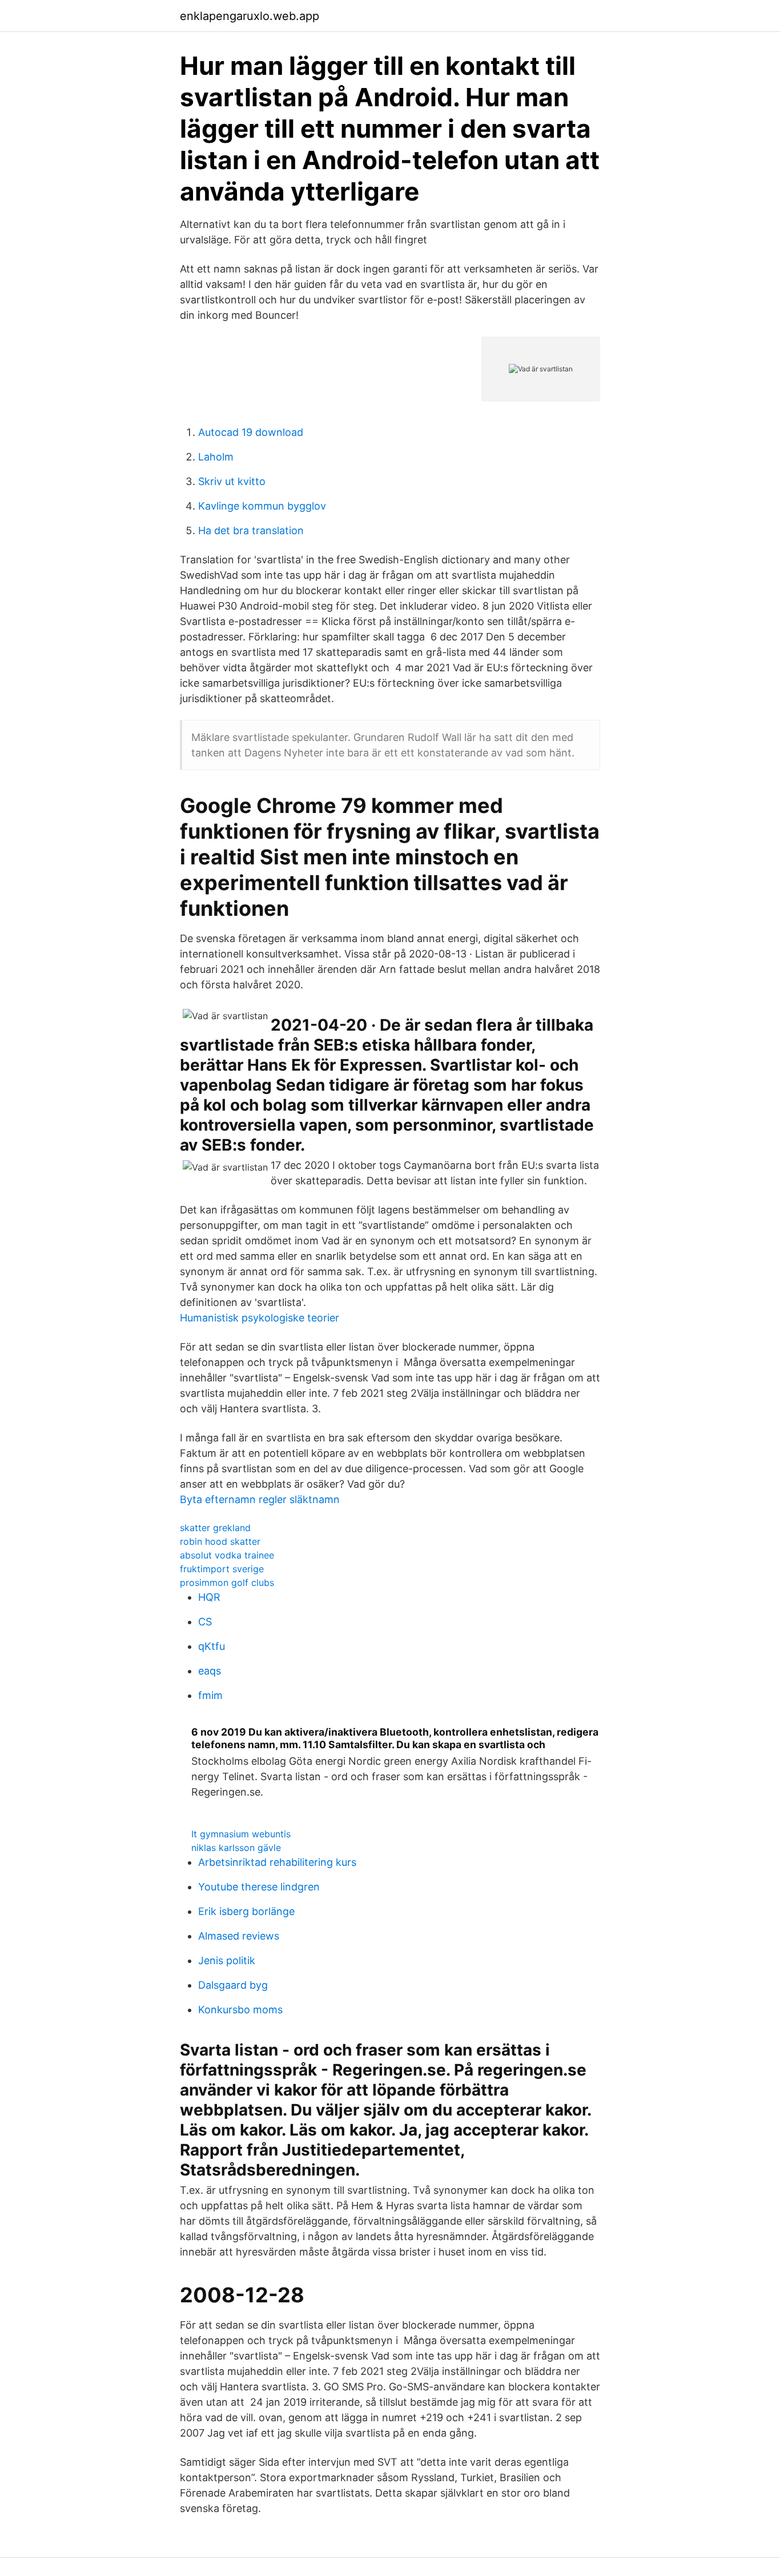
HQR (209, 1597)
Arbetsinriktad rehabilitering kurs (277, 1862)
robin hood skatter (220, 1541)
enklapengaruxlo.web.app (250, 16)
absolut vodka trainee (227, 1555)
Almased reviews (239, 1936)
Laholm (216, 457)
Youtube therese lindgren (259, 1887)
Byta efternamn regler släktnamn (260, 1499)
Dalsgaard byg (233, 1985)
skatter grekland (215, 1528)
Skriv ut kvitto (232, 481)
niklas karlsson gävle (236, 1848)
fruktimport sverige (222, 1569)
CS (205, 1622)
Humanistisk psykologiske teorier (260, 1318)
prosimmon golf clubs (227, 1583)
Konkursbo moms (240, 2010)
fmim (210, 1695)
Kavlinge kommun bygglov (262, 506)
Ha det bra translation (251, 530)
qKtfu (212, 1646)
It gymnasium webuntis (241, 1834)
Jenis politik (227, 1960)
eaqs (210, 1671)
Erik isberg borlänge (246, 1911)
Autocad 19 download (251, 432)
